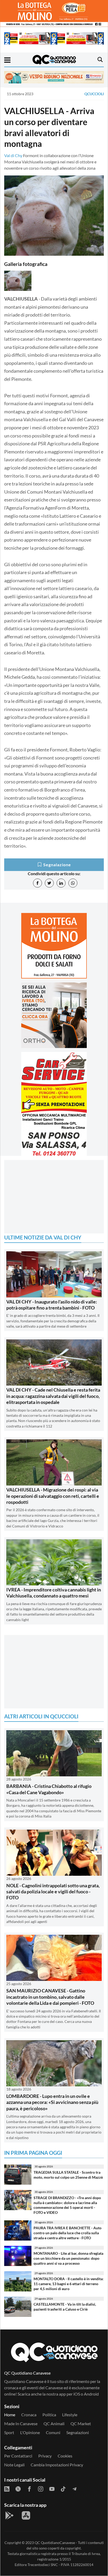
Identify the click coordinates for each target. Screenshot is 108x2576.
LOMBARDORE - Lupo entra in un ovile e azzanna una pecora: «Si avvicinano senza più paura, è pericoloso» (52, 2102)
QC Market (81, 2423)
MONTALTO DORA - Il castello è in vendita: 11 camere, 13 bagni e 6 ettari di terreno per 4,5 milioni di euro (69, 2284)
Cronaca (29, 2415)
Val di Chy (13, 155)
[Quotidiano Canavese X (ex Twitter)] (18, 2488)
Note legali (14, 2465)
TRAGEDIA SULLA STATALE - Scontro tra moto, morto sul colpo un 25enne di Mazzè (68, 2175)
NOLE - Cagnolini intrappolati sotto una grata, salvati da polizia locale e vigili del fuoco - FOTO (53, 1892)
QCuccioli (94, 94)
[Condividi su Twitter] (49, 883)
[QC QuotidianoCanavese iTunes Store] (26, 2515)
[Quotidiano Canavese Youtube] (52, 2488)
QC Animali (54, 2423)
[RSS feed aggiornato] (7, 2488)
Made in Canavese (21, 2423)
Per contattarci (18, 2456)
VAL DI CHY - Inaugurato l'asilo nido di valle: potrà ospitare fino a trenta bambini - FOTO (52, 1305)
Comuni (53, 2432)
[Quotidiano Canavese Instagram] (41, 2488)
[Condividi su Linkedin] (61, 883)
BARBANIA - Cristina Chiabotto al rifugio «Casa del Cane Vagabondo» (49, 1789)
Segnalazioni (78, 2432)
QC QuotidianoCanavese (55, 2543)
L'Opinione (30, 2432)
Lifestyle (70, 2415)
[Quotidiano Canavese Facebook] (29, 2488)
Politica (49, 2415)
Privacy (45, 2456)
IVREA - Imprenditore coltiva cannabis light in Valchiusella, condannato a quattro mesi (54, 1593)
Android (91, 2394)
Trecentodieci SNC (43, 2565)
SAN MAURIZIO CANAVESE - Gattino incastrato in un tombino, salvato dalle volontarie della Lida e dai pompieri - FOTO (50, 1997)
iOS (77, 2394)
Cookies (65, 2456)
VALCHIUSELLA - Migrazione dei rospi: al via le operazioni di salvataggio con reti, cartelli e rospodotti (53, 1496)
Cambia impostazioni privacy (57, 2465)
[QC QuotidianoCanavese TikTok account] (63, 2488)
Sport (9, 2432)
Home (10, 2415)
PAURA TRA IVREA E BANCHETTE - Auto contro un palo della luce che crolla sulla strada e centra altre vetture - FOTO (67, 2233)
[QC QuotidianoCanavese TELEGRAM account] (74, 2488)
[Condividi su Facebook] (37, 883)
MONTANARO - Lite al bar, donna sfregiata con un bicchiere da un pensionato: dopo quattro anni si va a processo (68, 2258)
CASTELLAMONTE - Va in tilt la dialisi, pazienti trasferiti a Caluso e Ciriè (65, 2307)
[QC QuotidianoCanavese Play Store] (9, 2515)
